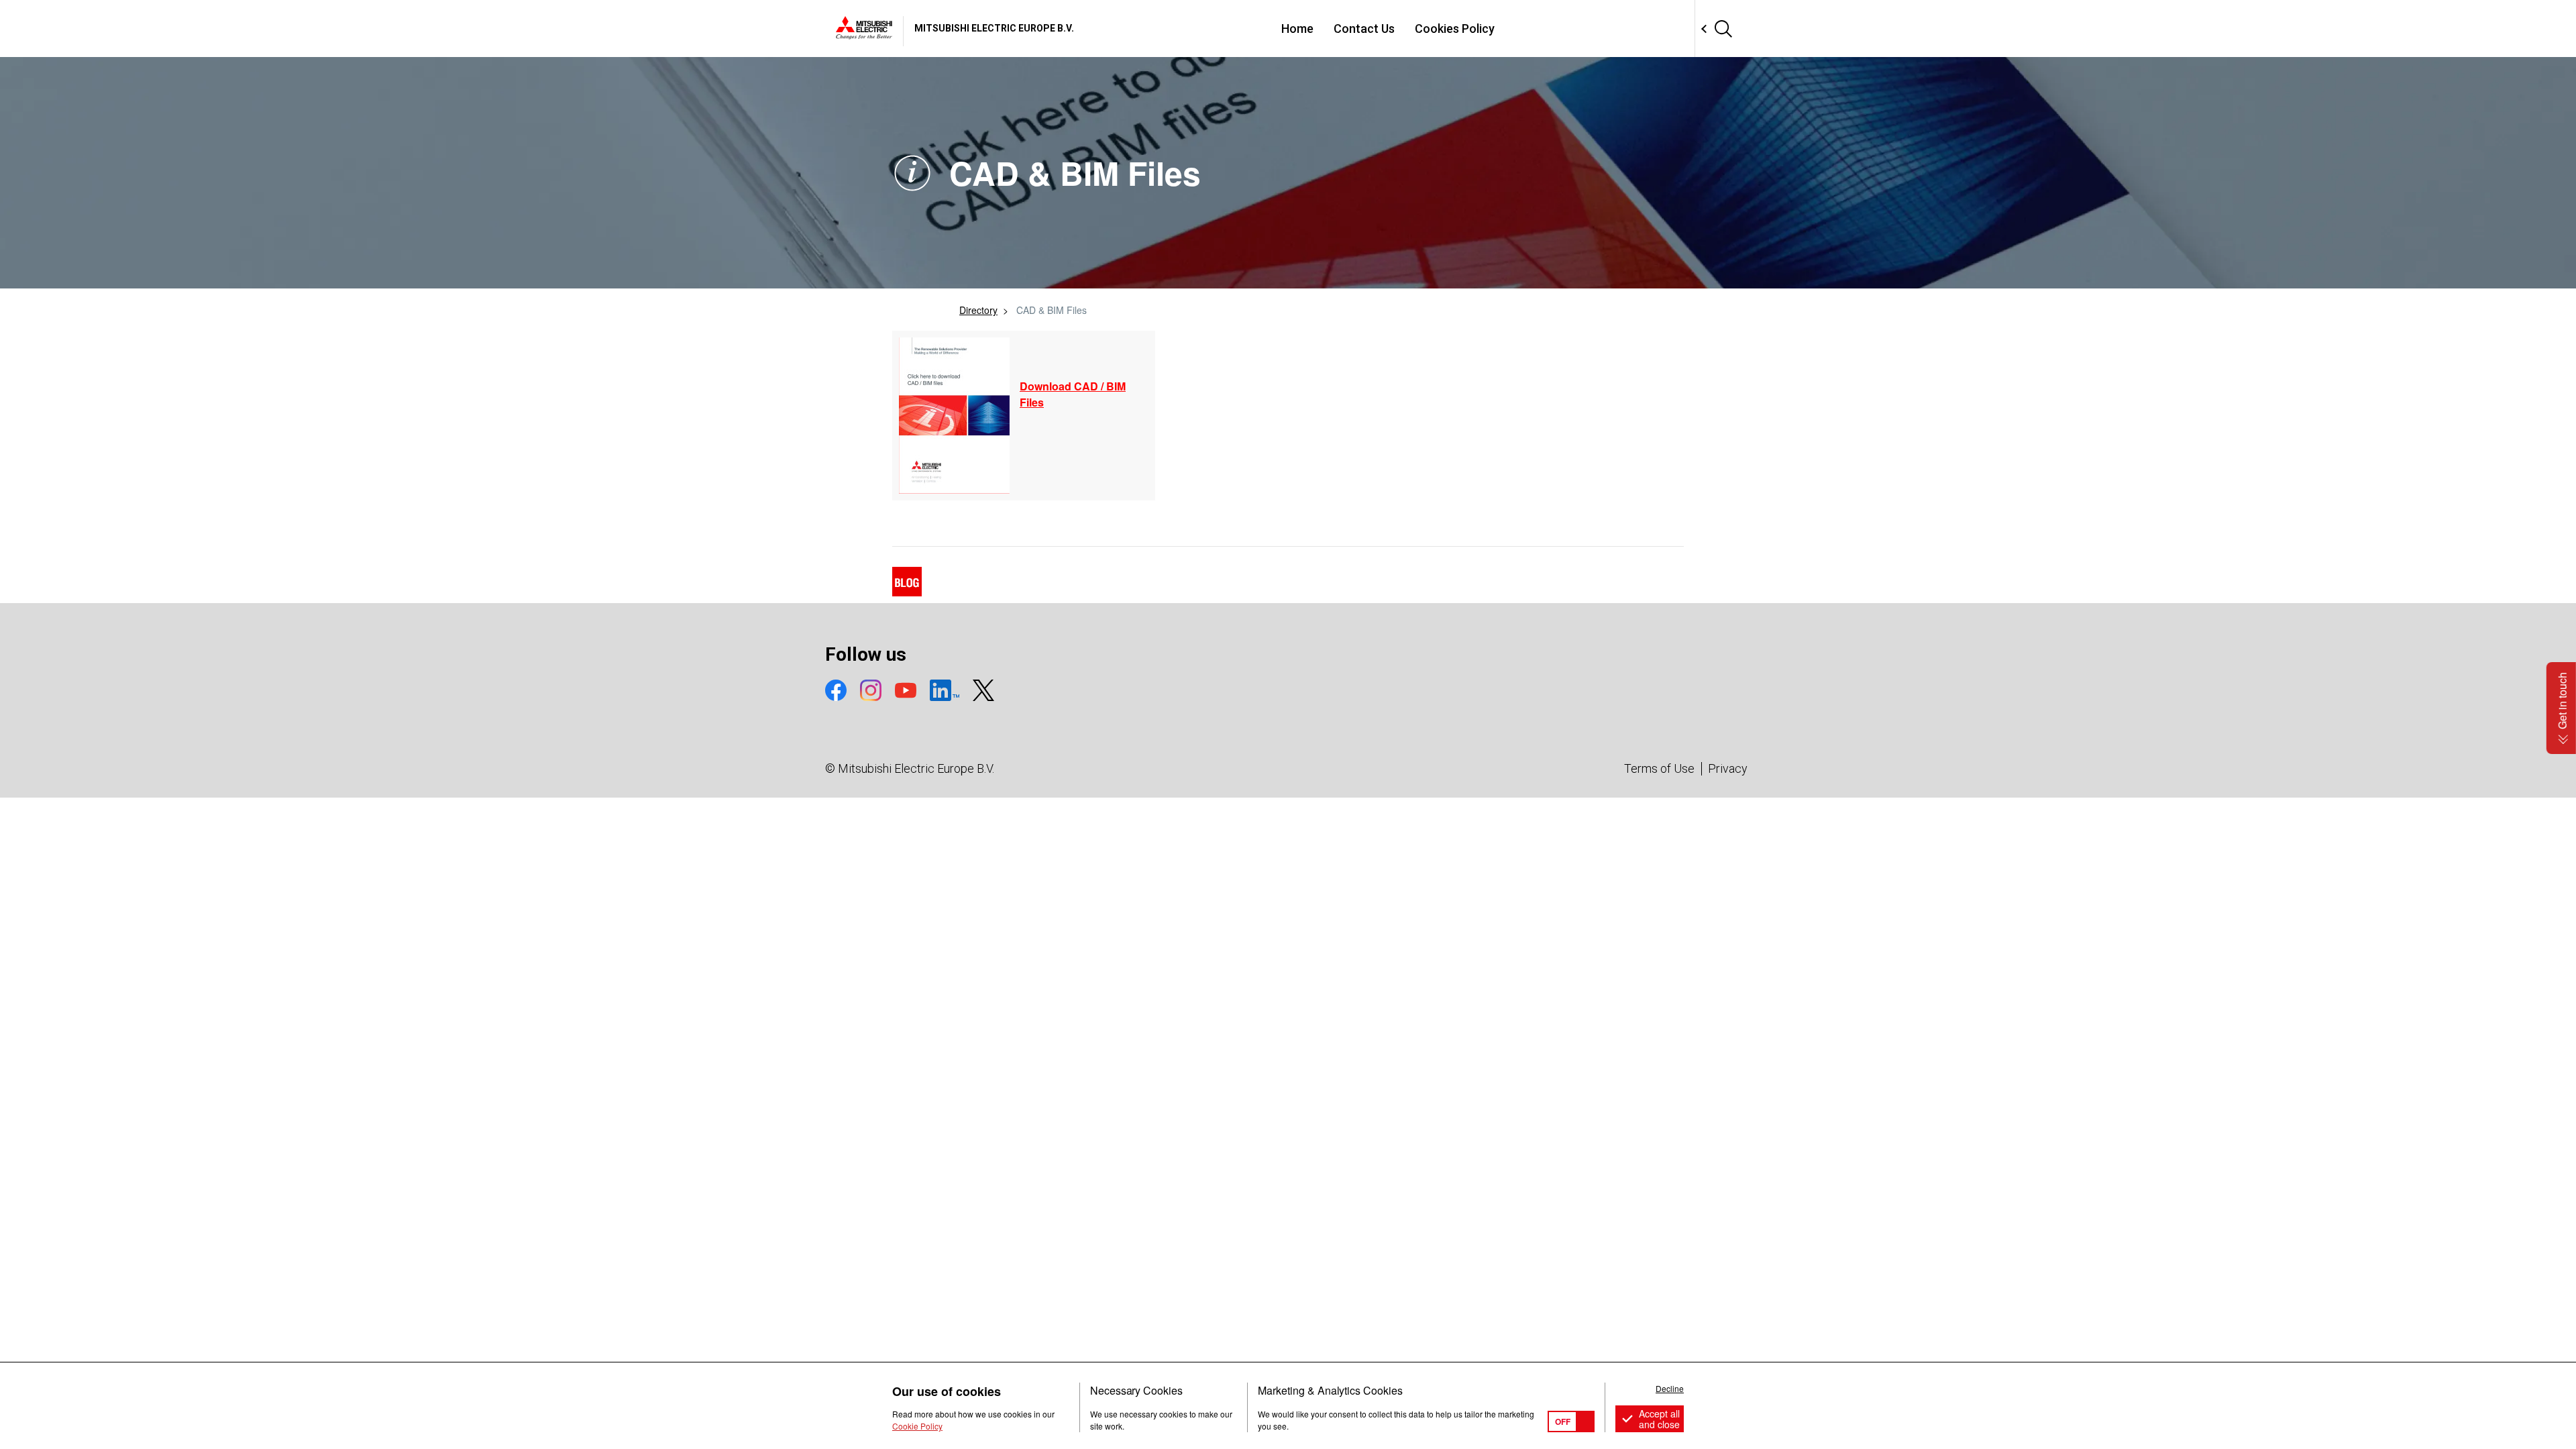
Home (1297, 29)
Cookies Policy (1455, 29)
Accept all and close (1659, 1419)
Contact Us (1364, 29)
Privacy (1728, 768)
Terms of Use (1659, 768)
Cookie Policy (917, 1426)
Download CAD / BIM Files (1073, 394)
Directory (978, 310)
